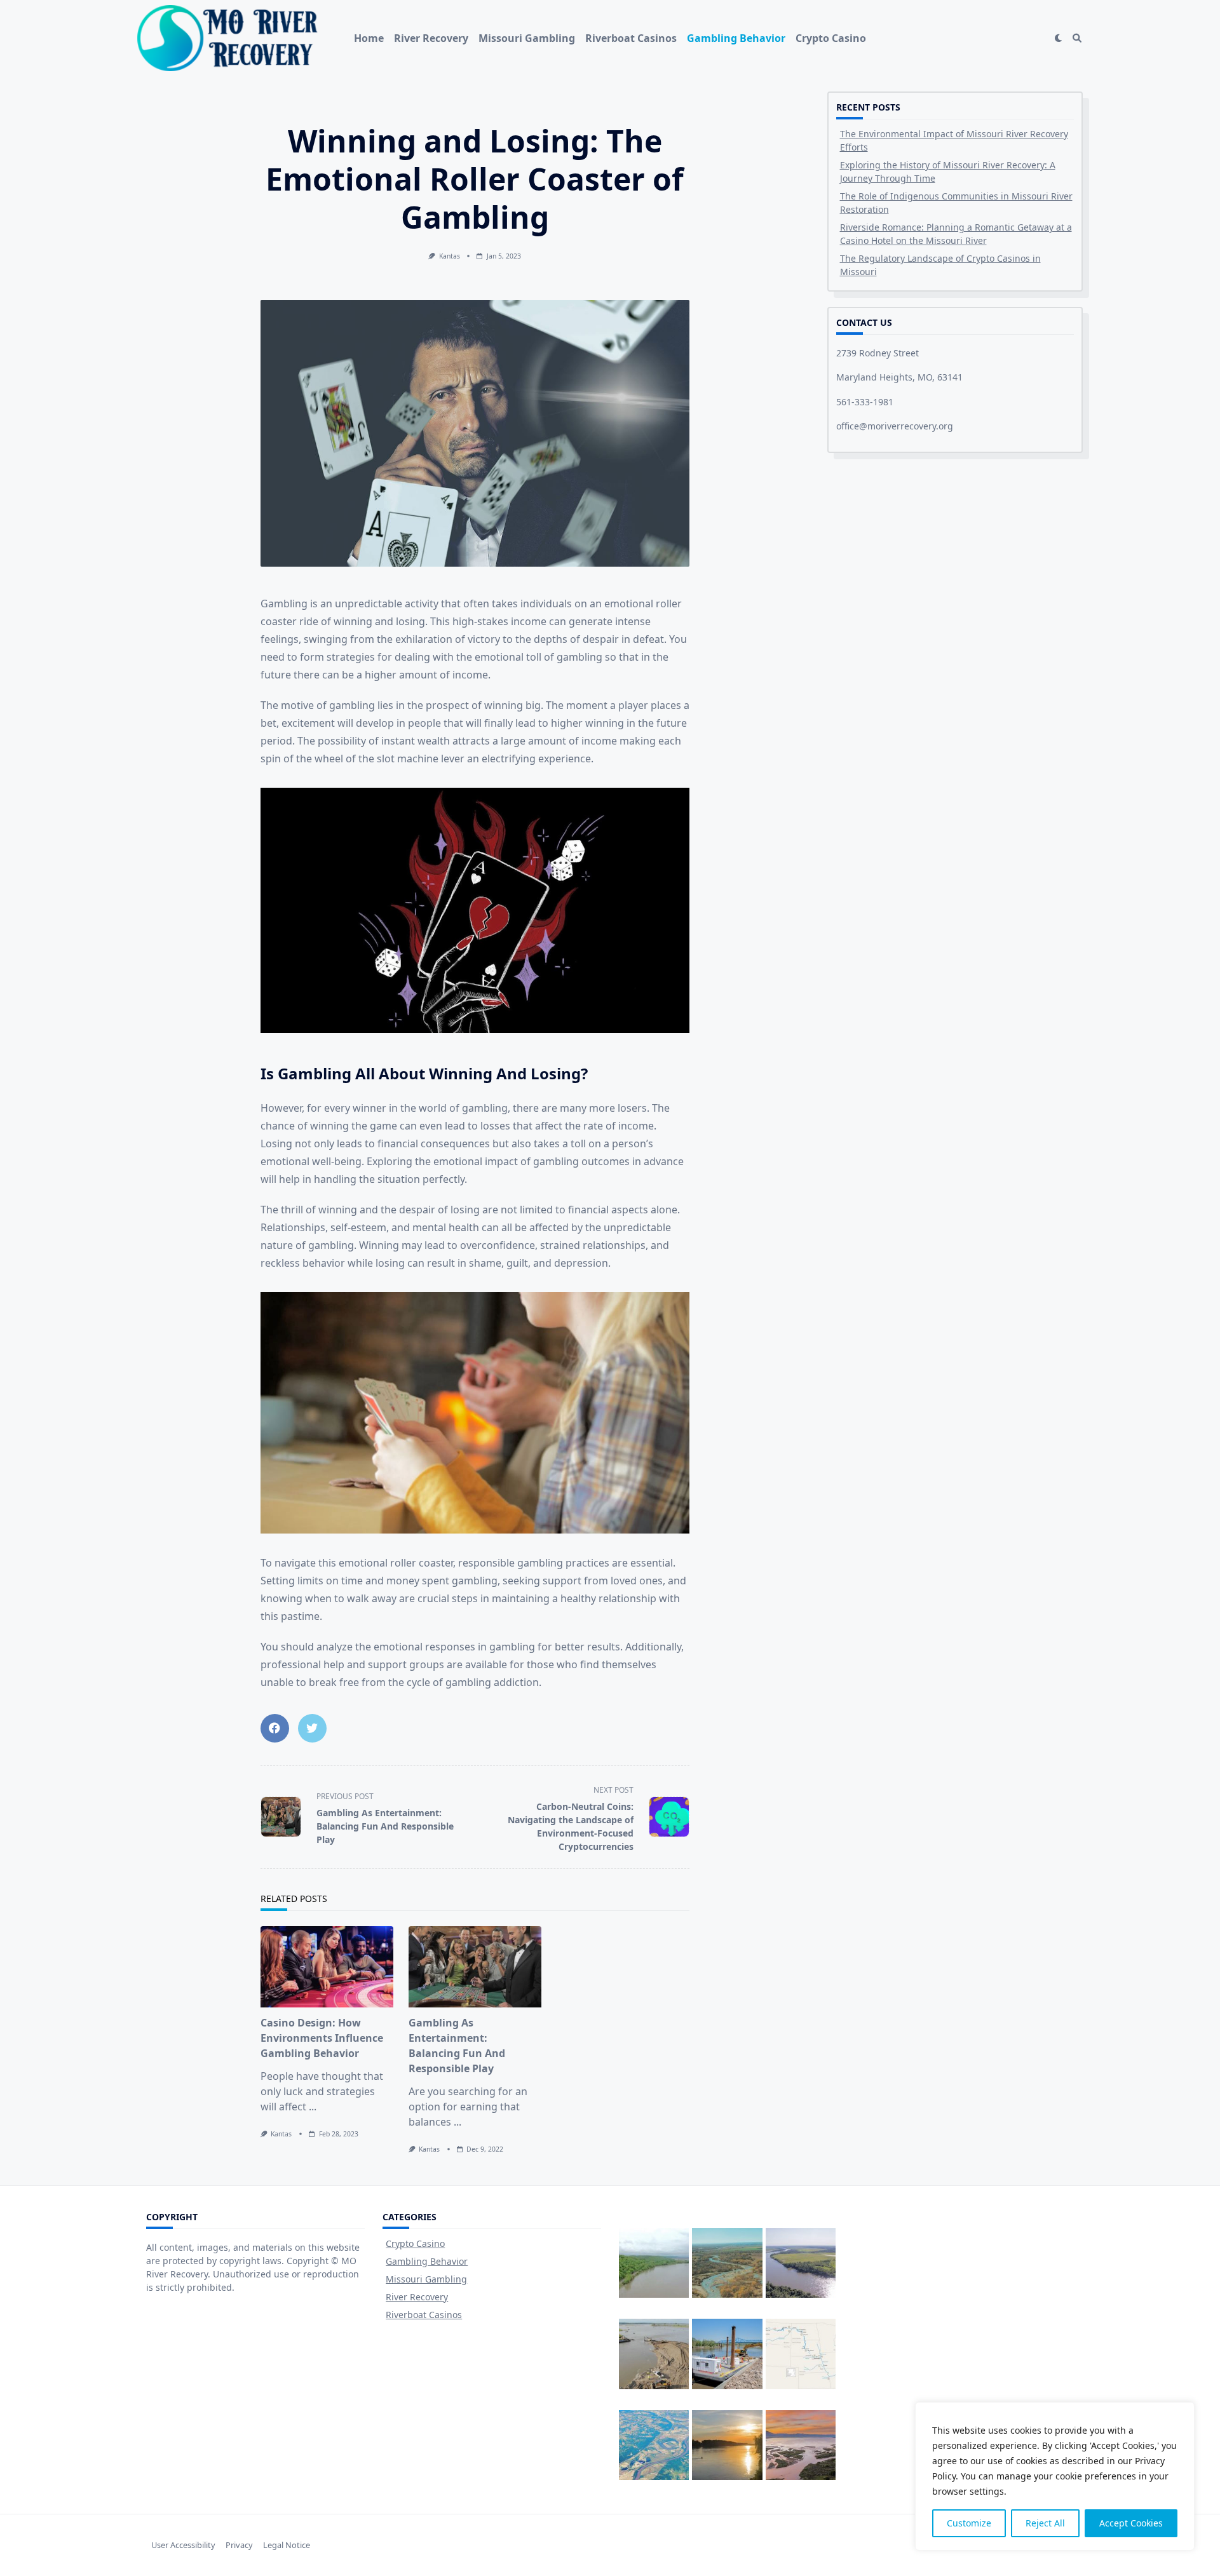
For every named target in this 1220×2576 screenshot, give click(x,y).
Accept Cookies (1131, 2523)
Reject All (1045, 2523)
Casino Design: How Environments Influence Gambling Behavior (322, 2038)
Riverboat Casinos (631, 38)
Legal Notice (287, 2545)
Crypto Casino (831, 38)
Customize (969, 2523)
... (313, 2107)
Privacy (239, 2545)
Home (369, 38)
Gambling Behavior (736, 38)
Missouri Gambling (527, 38)
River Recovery (431, 38)
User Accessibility (183, 2545)
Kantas (450, 256)
